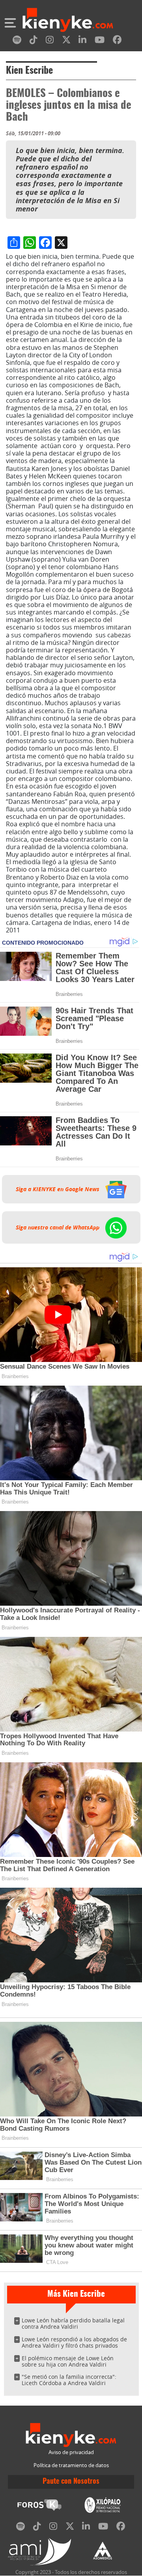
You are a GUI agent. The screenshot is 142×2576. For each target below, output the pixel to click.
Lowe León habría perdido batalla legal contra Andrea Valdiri (73, 2323)
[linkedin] (82, 41)
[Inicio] (68, 21)
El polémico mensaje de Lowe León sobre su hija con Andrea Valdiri (68, 2361)
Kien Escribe (29, 71)
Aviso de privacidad (71, 2452)
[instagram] (50, 41)
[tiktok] (34, 41)
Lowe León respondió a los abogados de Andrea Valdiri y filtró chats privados (74, 2342)
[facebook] (117, 41)
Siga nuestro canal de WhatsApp (58, 1227)
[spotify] (17, 41)
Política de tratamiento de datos (71, 2465)
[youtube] (100, 41)
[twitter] (66, 41)
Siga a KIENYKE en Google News (58, 1189)
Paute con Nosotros (71, 2482)
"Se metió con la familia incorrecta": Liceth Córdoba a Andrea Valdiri (69, 2380)
